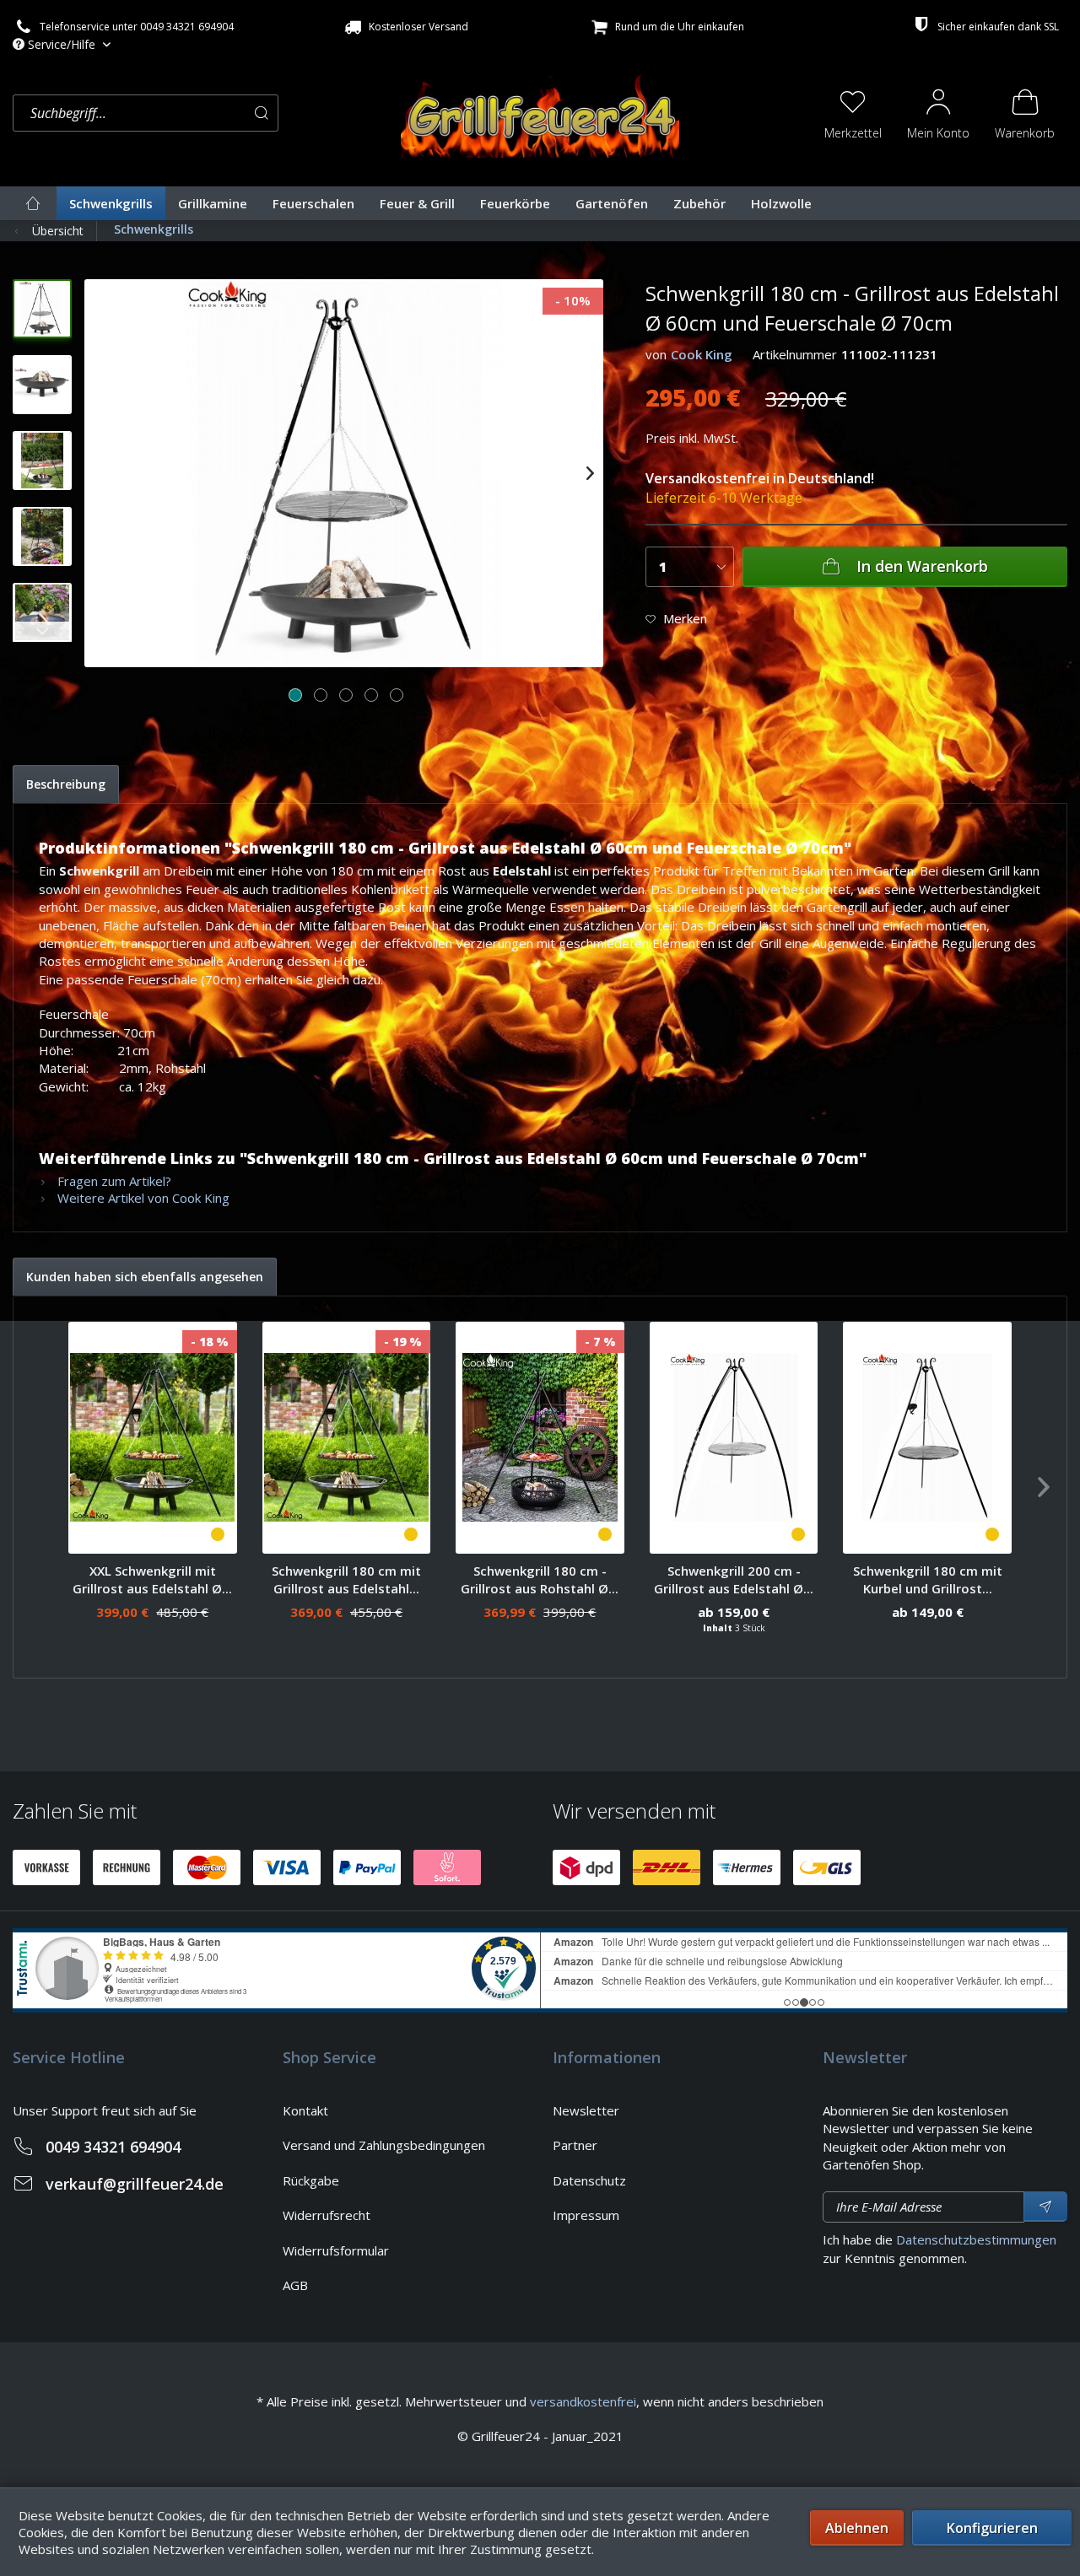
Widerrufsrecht (327, 2215)
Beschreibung (66, 784)
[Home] (33, 203)
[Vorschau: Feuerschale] (42, 385)
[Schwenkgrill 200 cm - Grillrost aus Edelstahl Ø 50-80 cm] (734, 1438)
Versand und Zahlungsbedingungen (384, 2145)
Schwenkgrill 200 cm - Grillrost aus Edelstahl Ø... (734, 1579)
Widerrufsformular (336, 2250)
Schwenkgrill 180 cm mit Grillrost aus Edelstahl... (346, 1579)
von (656, 354)
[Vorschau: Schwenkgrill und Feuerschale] (42, 309)
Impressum (586, 2215)
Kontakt (305, 2110)
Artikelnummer (795, 354)
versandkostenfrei (583, 2401)
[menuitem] (202, 113)
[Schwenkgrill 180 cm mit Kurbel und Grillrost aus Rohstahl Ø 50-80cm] (927, 1438)
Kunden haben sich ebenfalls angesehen (145, 1277)
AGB (295, 2285)
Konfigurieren (992, 2528)
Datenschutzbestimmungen (976, 2239)
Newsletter (586, 2110)
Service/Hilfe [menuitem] (62, 44)
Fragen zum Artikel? (113, 1181)
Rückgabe (311, 2180)
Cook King (702, 354)
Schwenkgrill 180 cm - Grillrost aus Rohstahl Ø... (540, 1579)
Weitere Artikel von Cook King (142, 1198)
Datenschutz (589, 2180)
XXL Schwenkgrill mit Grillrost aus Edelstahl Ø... (152, 1579)
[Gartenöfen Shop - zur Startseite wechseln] (540, 111)
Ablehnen (857, 2528)
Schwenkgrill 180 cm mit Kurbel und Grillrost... (928, 1579)
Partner (575, 2145)
